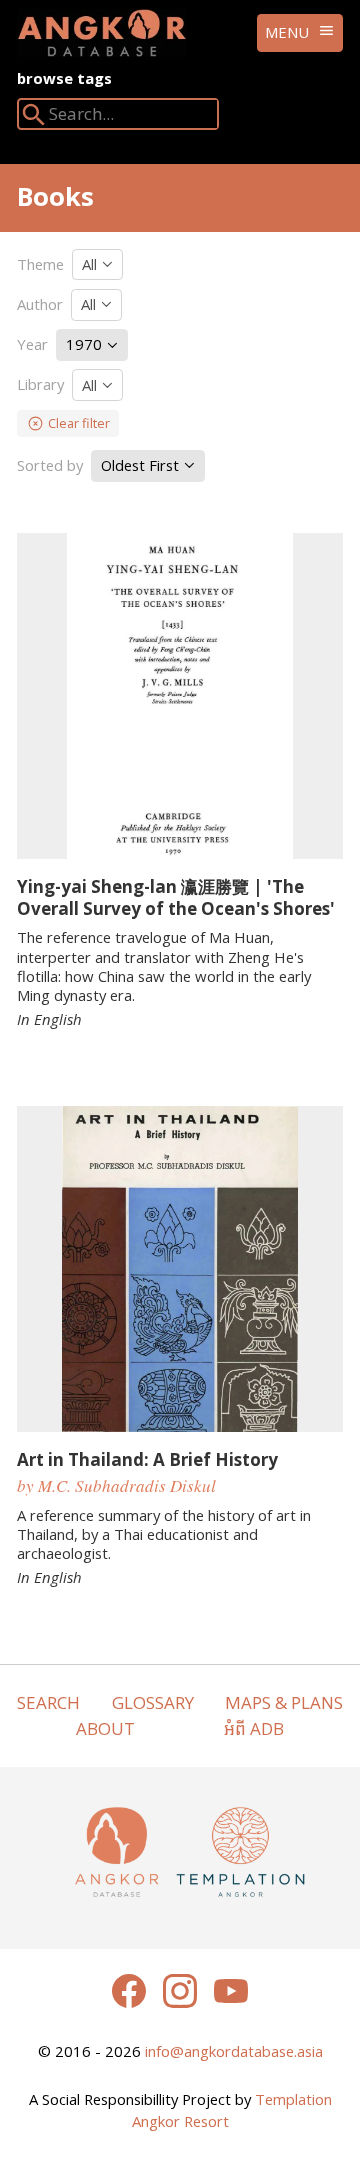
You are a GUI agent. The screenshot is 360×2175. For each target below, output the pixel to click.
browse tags (64, 78)
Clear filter (79, 423)
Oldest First (142, 465)
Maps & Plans (284, 1702)
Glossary (153, 1702)
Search (48, 1702)
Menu (287, 32)
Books (55, 196)
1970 (86, 344)
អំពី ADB (254, 1728)
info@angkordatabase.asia (234, 2051)
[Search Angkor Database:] (34, 118)
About (105, 1728)
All (91, 264)
